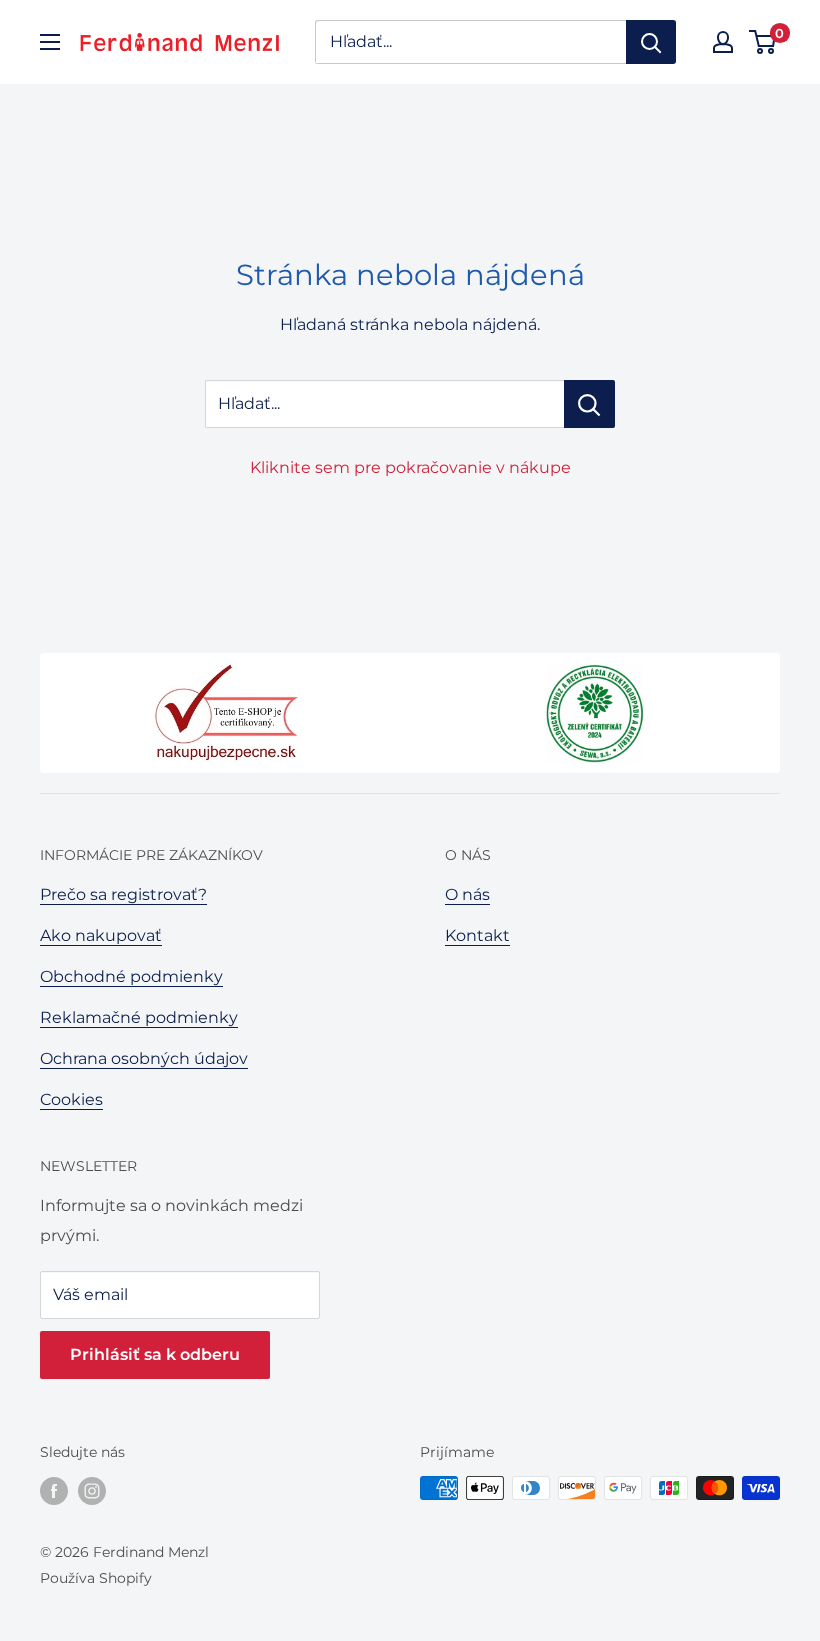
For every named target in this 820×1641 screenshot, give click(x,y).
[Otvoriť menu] (50, 42)
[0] (763, 42)
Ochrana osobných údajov (144, 1058)
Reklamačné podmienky (139, 1017)
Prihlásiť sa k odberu (155, 1354)
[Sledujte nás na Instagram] (92, 1490)
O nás (467, 894)
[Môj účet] (723, 42)
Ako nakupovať (101, 935)
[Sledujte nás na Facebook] (54, 1490)
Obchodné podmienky (131, 976)
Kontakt (477, 935)
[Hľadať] (651, 42)
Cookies (71, 1099)
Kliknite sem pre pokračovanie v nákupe (410, 467)
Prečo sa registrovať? (123, 894)
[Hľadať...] (589, 404)
